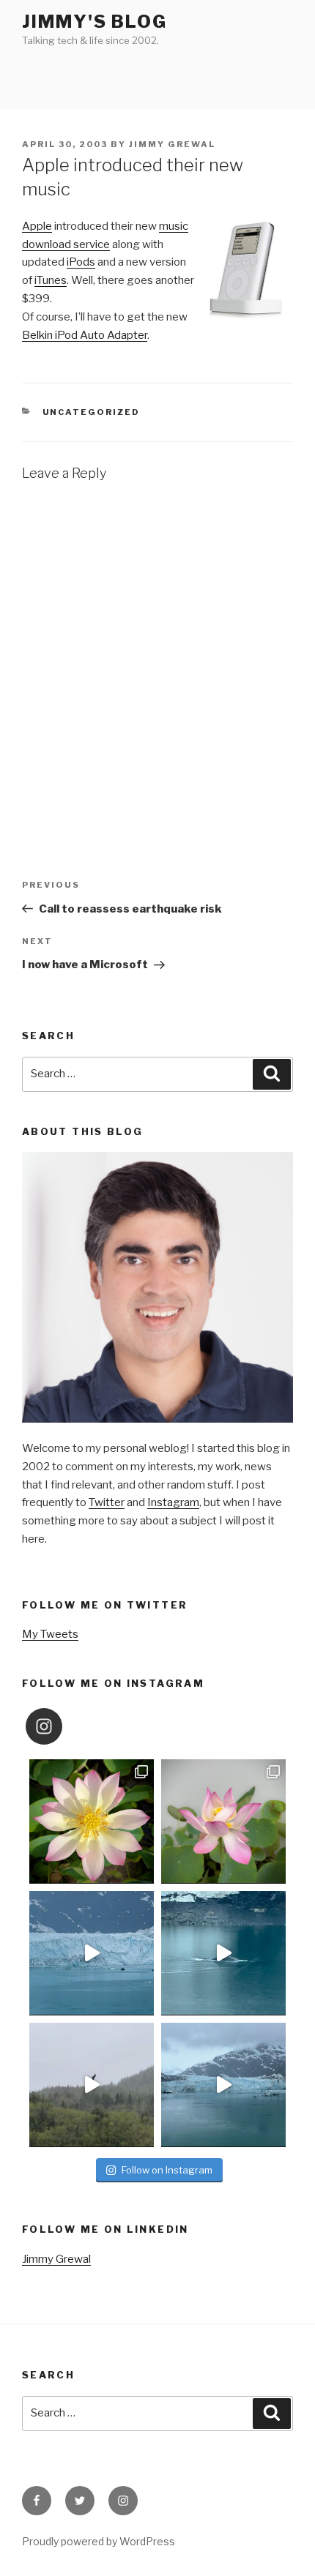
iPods (81, 262)
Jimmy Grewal (172, 144)
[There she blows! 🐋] (223, 1953)
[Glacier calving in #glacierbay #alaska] (92, 1953)
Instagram (173, 1502)
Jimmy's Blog (94, 22)
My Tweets (50, 1634)
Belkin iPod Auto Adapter (85, 335)
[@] (66, 1726)
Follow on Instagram (167, 2170)
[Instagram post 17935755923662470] (223, 2085)
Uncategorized (92, 412)
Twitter (107, 1502)
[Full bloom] (92, 1821)
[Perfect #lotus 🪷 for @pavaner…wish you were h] (223, 1821)
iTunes (51, 280)
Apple (37, 226)
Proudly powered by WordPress (99, 2541)
